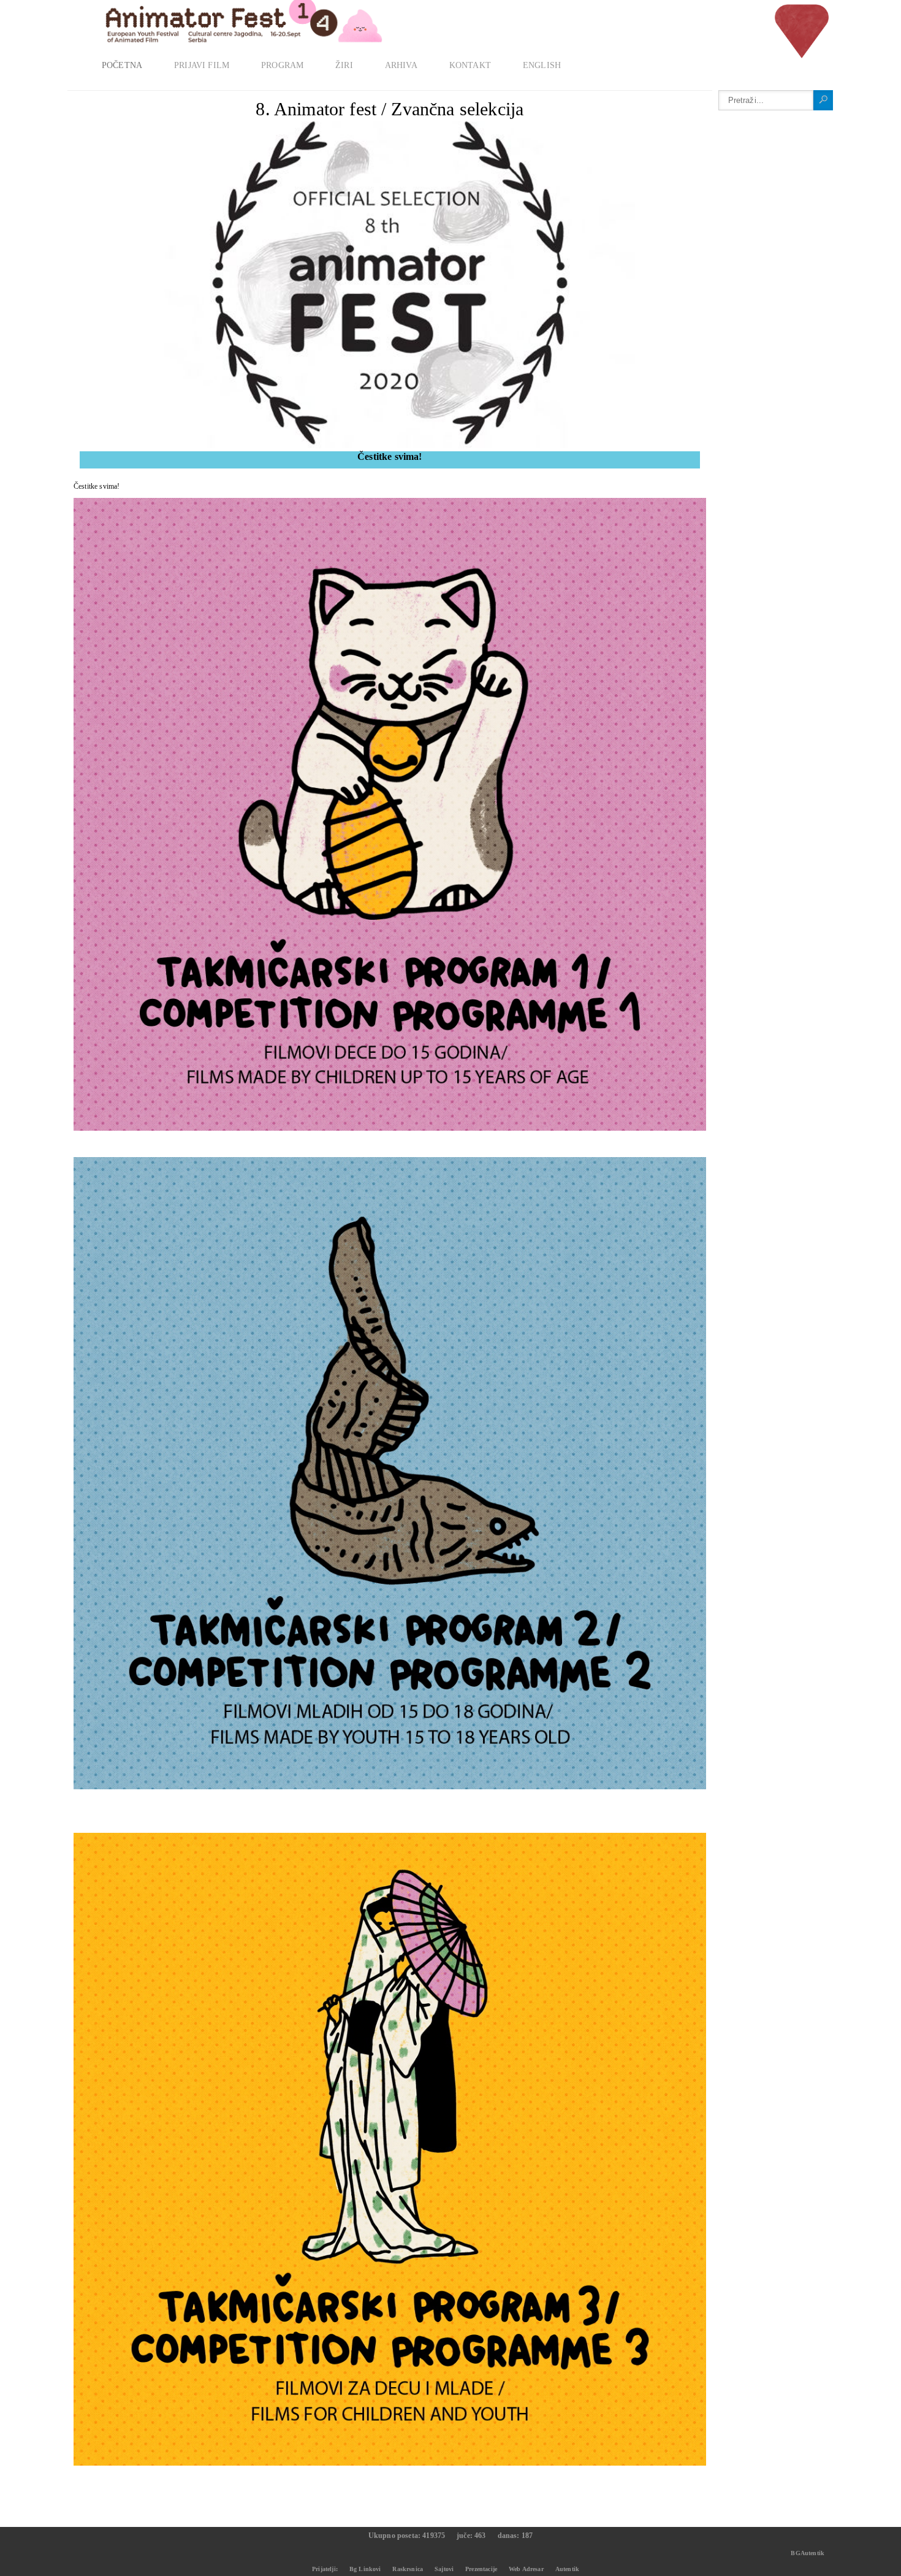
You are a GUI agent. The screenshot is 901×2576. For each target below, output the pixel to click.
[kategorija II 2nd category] (390, 1787)
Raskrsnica (408, 2569)
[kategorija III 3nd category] (390, 2463)
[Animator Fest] (227, 26)
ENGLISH (542, 65)
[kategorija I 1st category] (390, 1128)
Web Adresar (526, 2569)
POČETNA (122, 65)
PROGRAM (282, 65)
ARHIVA (401, 65)
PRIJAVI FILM (202, 65)
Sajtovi (444, 2569)
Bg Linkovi (365, 2569)
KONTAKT (470, 65)
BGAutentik (808, 2553)
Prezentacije (481, 2569)
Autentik (567, 2569)
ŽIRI (344, 65)
